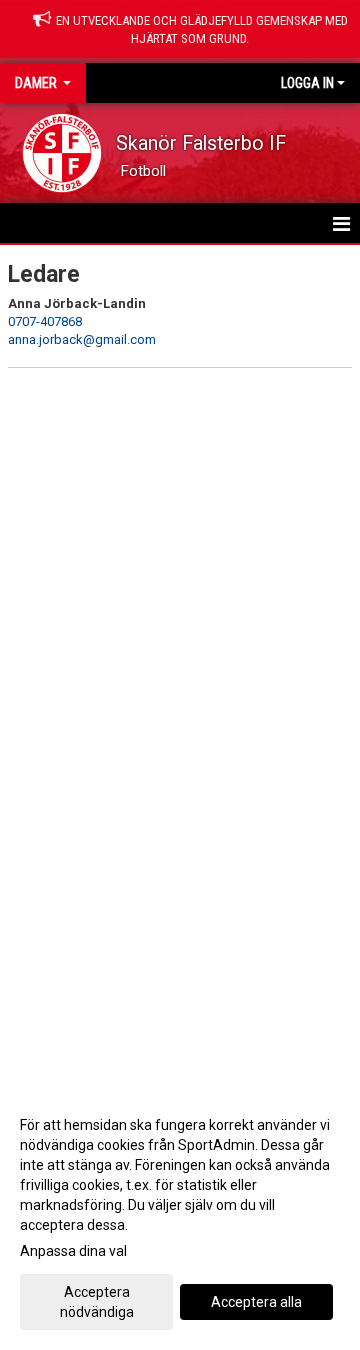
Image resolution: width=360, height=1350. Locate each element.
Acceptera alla (256, 1302)
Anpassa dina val (73, 1251)
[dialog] (180, 1217)
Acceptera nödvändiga (97, 1302)
